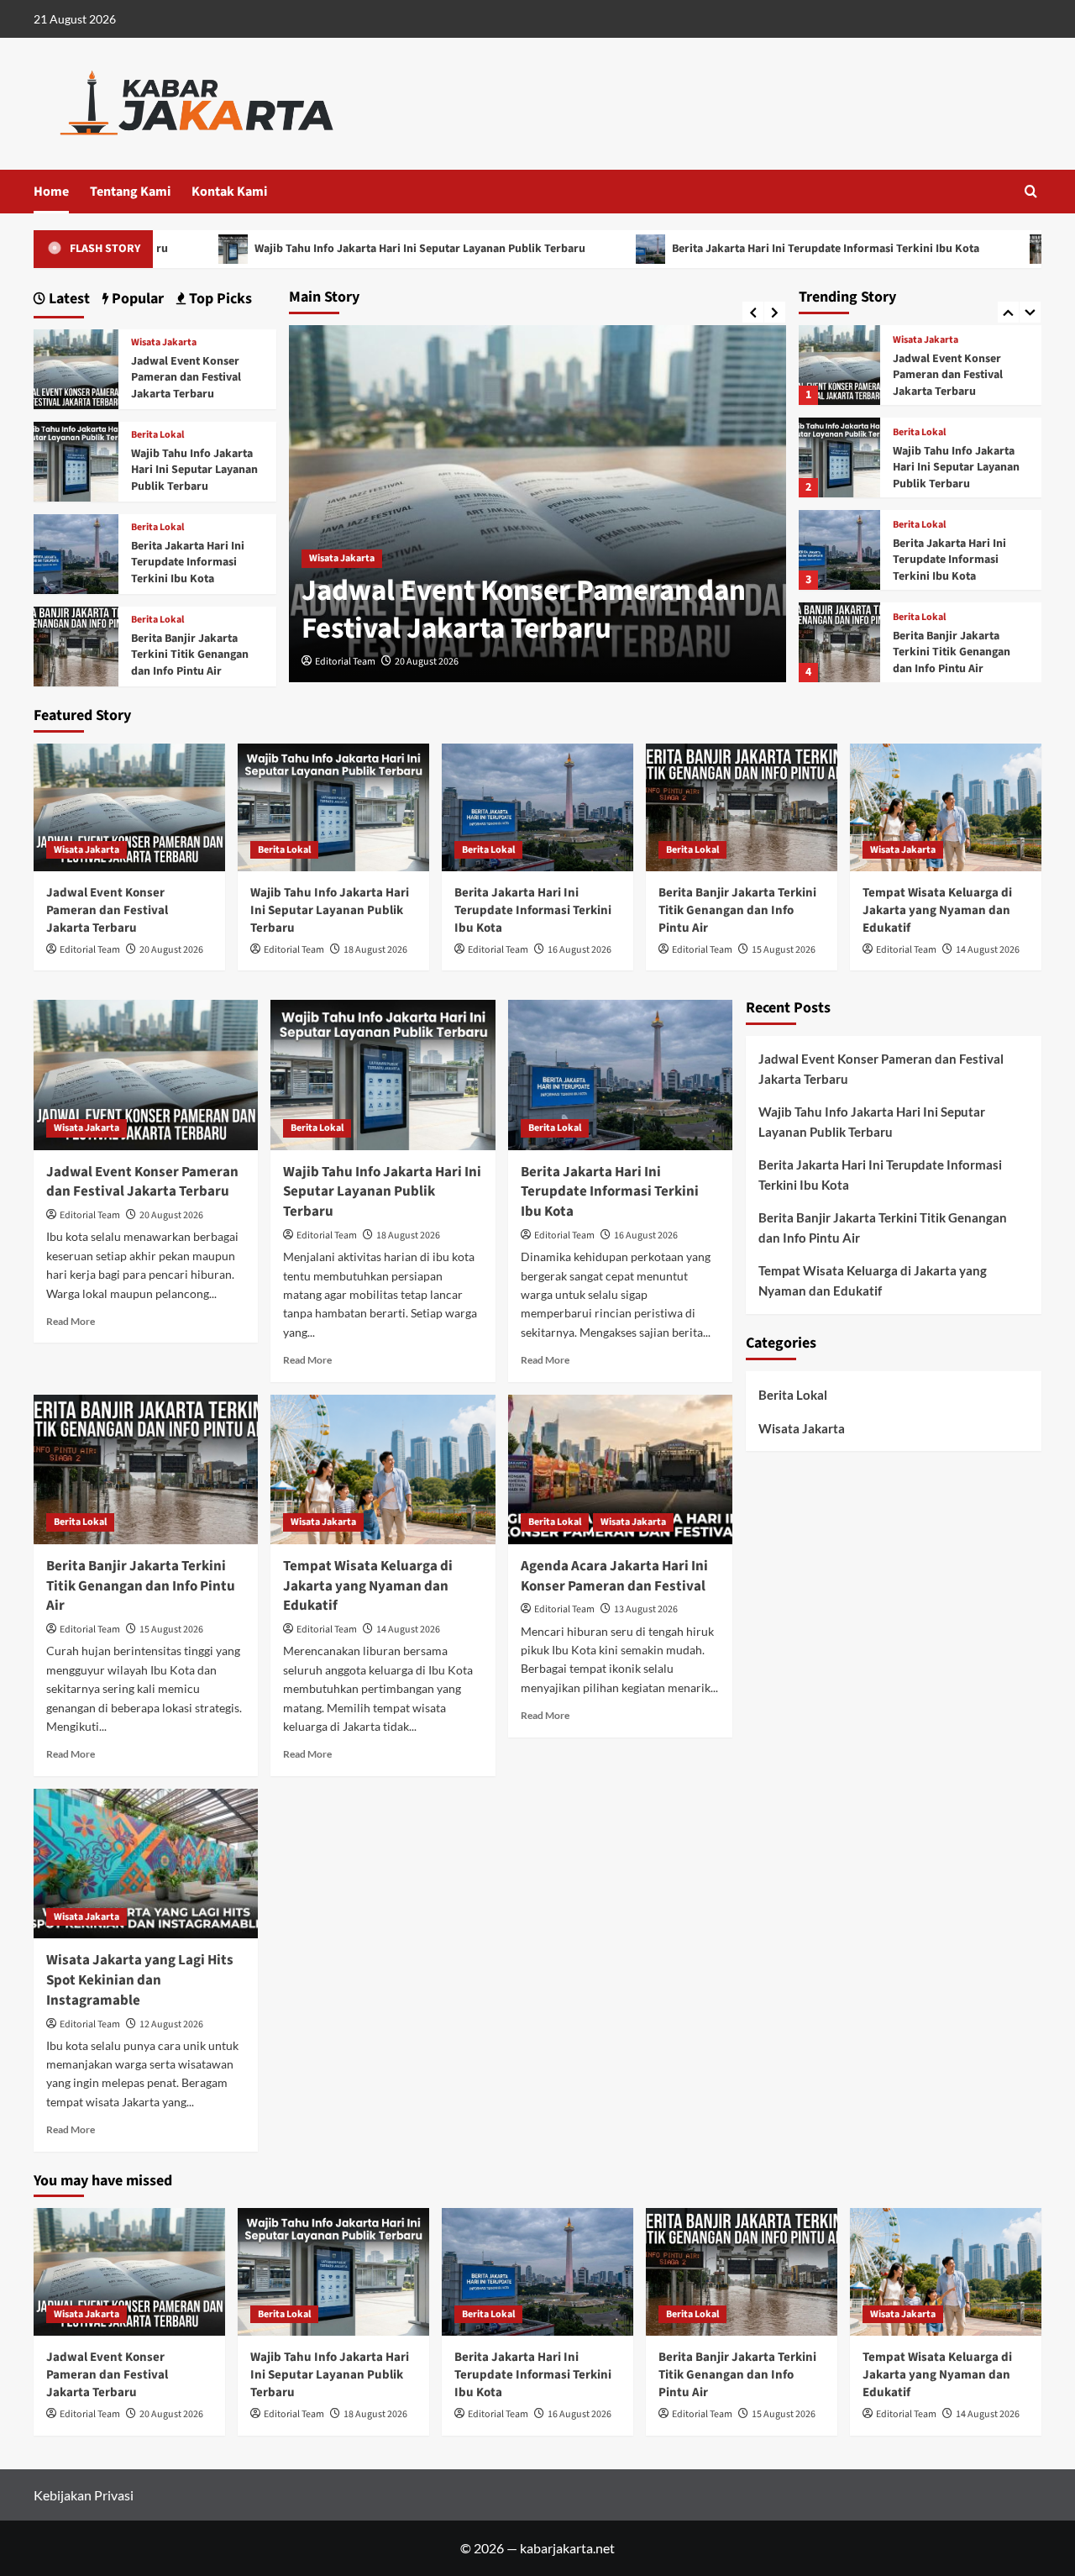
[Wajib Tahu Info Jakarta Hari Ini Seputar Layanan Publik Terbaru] (839, 365)
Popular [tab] (136, 299)
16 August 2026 (579, 950)
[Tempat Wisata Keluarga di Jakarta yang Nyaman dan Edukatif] (839, 642)
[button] (1031, 191)
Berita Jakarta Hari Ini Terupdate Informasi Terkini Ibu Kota (729, 249)
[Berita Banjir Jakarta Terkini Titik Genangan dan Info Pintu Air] (839, 550)
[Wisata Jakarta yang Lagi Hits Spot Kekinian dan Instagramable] (146, 1864)
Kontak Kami (229, 192)
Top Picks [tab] (219, 299)
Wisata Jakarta (342, 558)
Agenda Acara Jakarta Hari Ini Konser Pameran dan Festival (614, 1576)
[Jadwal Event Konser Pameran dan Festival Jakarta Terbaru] (76, 368)
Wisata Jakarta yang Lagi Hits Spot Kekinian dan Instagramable (140, 1980)
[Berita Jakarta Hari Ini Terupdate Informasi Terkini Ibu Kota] (839, 457)
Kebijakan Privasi (84, 2495)
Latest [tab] (68, 299)
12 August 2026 (171, 2024)
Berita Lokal (919, 340)
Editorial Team (345, 662)
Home (51, 192)
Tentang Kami (130, 192)
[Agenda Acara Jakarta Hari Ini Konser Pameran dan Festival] (620, 1469)
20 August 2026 (427, 662)
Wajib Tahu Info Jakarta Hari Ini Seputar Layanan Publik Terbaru (323, 249)
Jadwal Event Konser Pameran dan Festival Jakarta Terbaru (524, 610)
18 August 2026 (375, 950)
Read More (71, 1321)
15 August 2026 (784, 950)
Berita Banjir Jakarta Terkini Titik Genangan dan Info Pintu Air (952, 560)
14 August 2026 (988, 950)
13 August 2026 (646, 1609)
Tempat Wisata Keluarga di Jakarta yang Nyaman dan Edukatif (961, 652)
